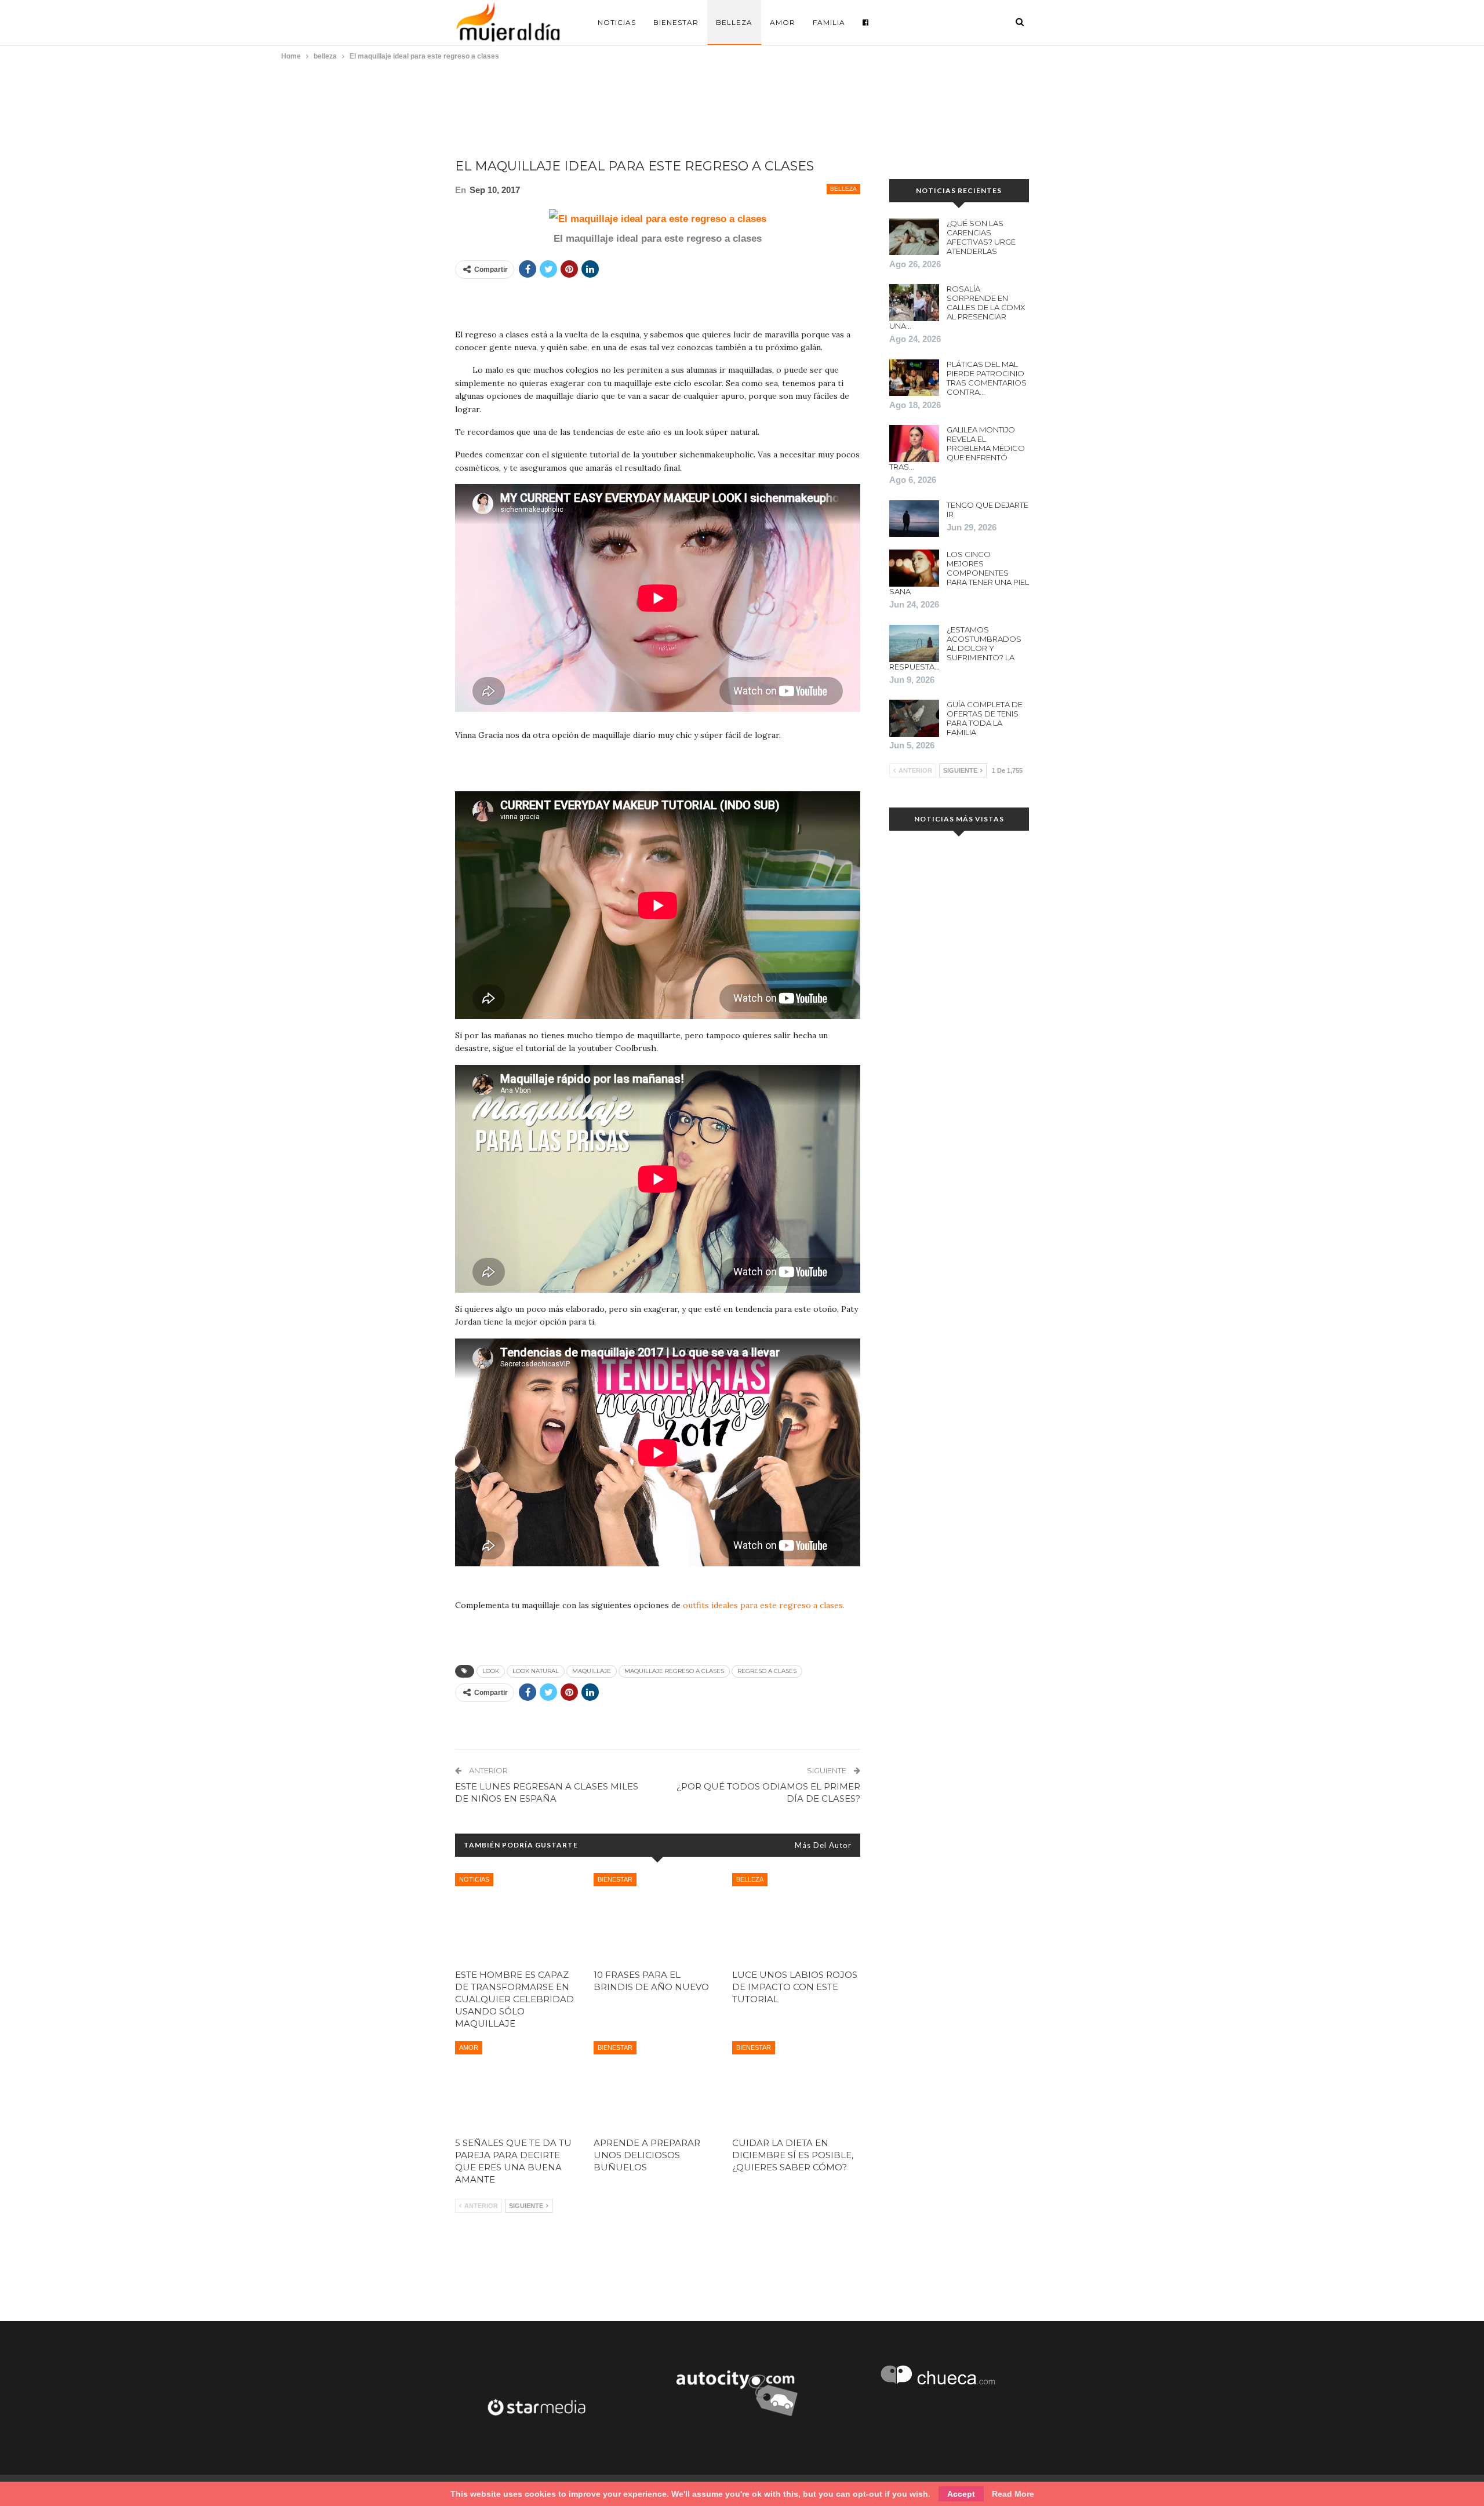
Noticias (617, 22)
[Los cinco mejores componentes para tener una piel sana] (914, 568)
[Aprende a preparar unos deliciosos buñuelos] (658, 2085)
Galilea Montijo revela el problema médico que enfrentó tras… (957, 448)
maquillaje (592, 1671)
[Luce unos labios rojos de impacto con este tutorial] (796, 1918)
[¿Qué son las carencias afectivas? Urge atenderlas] (914, 237)
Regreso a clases (767, 1671)
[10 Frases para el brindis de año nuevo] (658, 1918)
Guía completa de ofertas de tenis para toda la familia (985, 718)
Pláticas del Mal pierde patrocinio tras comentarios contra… (987, 378)
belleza (843, 189)
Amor (783, 22)
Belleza (734, 22)
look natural (536, 1671)
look (491, 1671)
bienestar (615, 1879)
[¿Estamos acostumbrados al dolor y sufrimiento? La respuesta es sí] (914, 643)
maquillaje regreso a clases (674, 1671)
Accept (961, 2494)
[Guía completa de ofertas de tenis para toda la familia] (914, 718)
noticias (474, 1879)
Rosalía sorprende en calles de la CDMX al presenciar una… (957, 307)
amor (469, 2047)
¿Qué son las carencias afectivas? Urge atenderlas (981, 237)
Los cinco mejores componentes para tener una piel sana (959, 573)
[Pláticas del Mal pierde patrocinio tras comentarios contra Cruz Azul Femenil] (914, 378)
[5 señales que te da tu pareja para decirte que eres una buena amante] (519, 2085)
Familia (829, 22)
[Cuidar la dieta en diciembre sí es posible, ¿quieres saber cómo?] (796, 2085)
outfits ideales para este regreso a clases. (764, 1605)
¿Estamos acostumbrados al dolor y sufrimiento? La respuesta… (955, 648)
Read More (1013, 2494)
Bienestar (676, 22)
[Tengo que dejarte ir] (914, 519)
